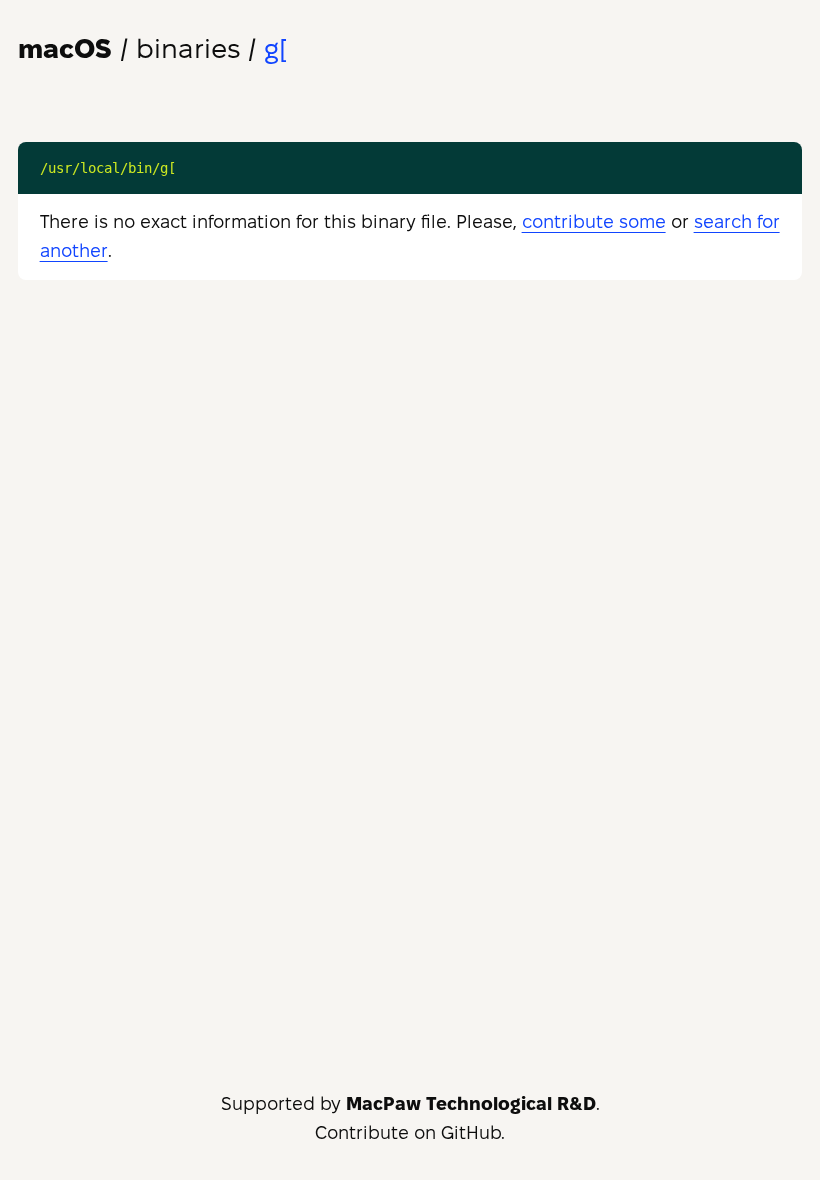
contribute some (594, 221)
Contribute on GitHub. (410, 1132)
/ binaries (129, 48)
